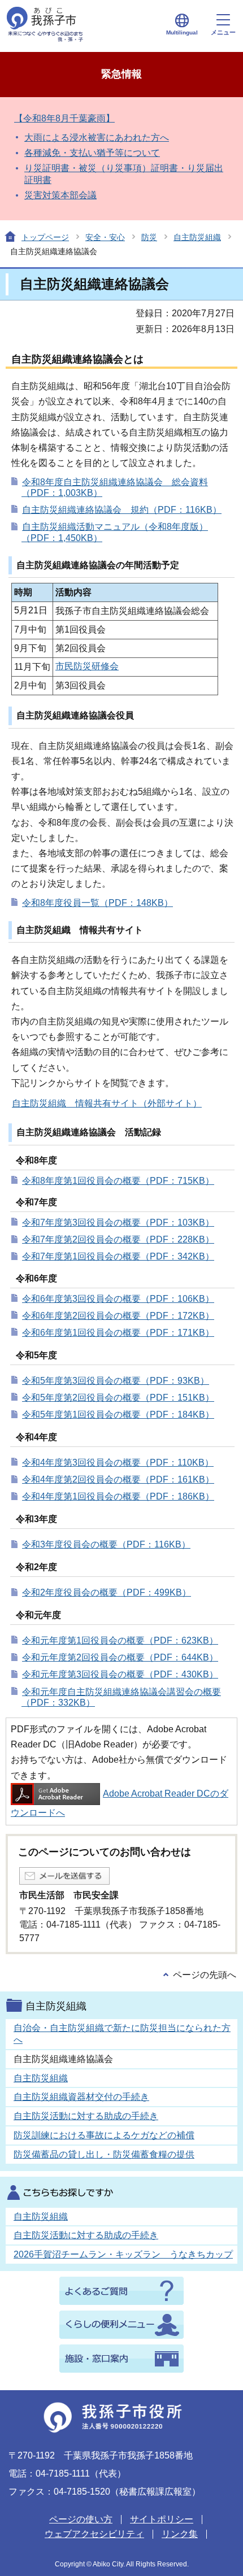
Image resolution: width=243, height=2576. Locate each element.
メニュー (223, 32)
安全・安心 (105, 237)
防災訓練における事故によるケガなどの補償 (104, 2135)
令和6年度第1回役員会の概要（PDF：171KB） (118, 1333)
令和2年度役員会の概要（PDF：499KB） (107, 1592)
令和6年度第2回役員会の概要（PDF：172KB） (118, 1316)
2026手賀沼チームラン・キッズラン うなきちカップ (123, 2254)
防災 (149, 237)
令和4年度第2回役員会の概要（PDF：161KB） (118, 1479)
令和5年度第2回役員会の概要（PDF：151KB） (118, 1398)
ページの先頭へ (205, 1975)
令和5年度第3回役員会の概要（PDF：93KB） (116, 1381)
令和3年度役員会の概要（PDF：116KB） (106, 1544)
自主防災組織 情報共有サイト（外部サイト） (107, 1103)
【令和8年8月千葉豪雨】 (64, 118)
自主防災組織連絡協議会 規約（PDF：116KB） (122, 510)
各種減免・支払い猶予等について (92, 153)
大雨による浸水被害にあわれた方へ (97, 138)
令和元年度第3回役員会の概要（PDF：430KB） (120, 1674)
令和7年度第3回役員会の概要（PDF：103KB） (118, 1222)
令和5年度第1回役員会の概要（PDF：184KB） (118, 1415)
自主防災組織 (197, 237)
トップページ (45, 237)
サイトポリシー (162, 2519)
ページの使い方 (81, 2519)
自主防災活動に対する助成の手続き (86, 2116)
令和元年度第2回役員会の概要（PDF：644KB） (120, 1657)
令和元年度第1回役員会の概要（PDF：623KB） (120, 1640)
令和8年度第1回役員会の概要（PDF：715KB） (118, 1181)
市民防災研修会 (87, 666)
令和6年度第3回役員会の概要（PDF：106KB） (118, 1299)
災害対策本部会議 (60, 195)
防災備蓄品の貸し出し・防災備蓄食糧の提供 (104, 2154)
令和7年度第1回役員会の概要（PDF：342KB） (118, 1256)
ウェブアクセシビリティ (94, 2534)
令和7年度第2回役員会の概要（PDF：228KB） (118, 1239)
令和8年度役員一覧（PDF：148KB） (97, 903)
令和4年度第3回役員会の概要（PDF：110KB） (118, 1463)
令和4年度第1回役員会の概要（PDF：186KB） (118, 1496)
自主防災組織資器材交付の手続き (81, 2097)
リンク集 (180, 2534)
